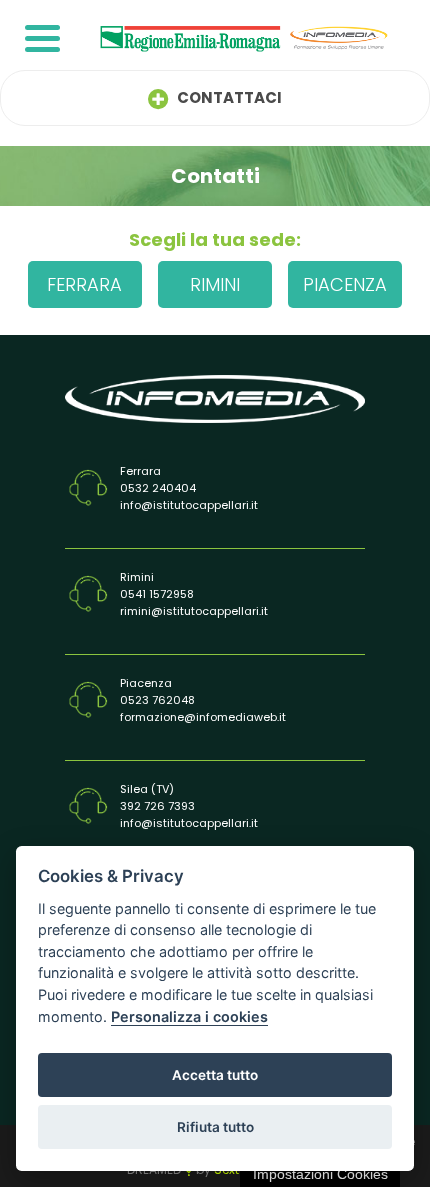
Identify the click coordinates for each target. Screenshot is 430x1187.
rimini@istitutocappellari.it (194, 611)
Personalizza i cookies (189, 1016)
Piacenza (345, 284)
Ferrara (84, 284)
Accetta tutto (215, 1075)
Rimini (215, 284)
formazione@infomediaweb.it (203, 717)
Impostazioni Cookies (320, 1174)
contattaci (228, 97)
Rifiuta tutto (215, 1127)
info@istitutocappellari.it (189, 505)
